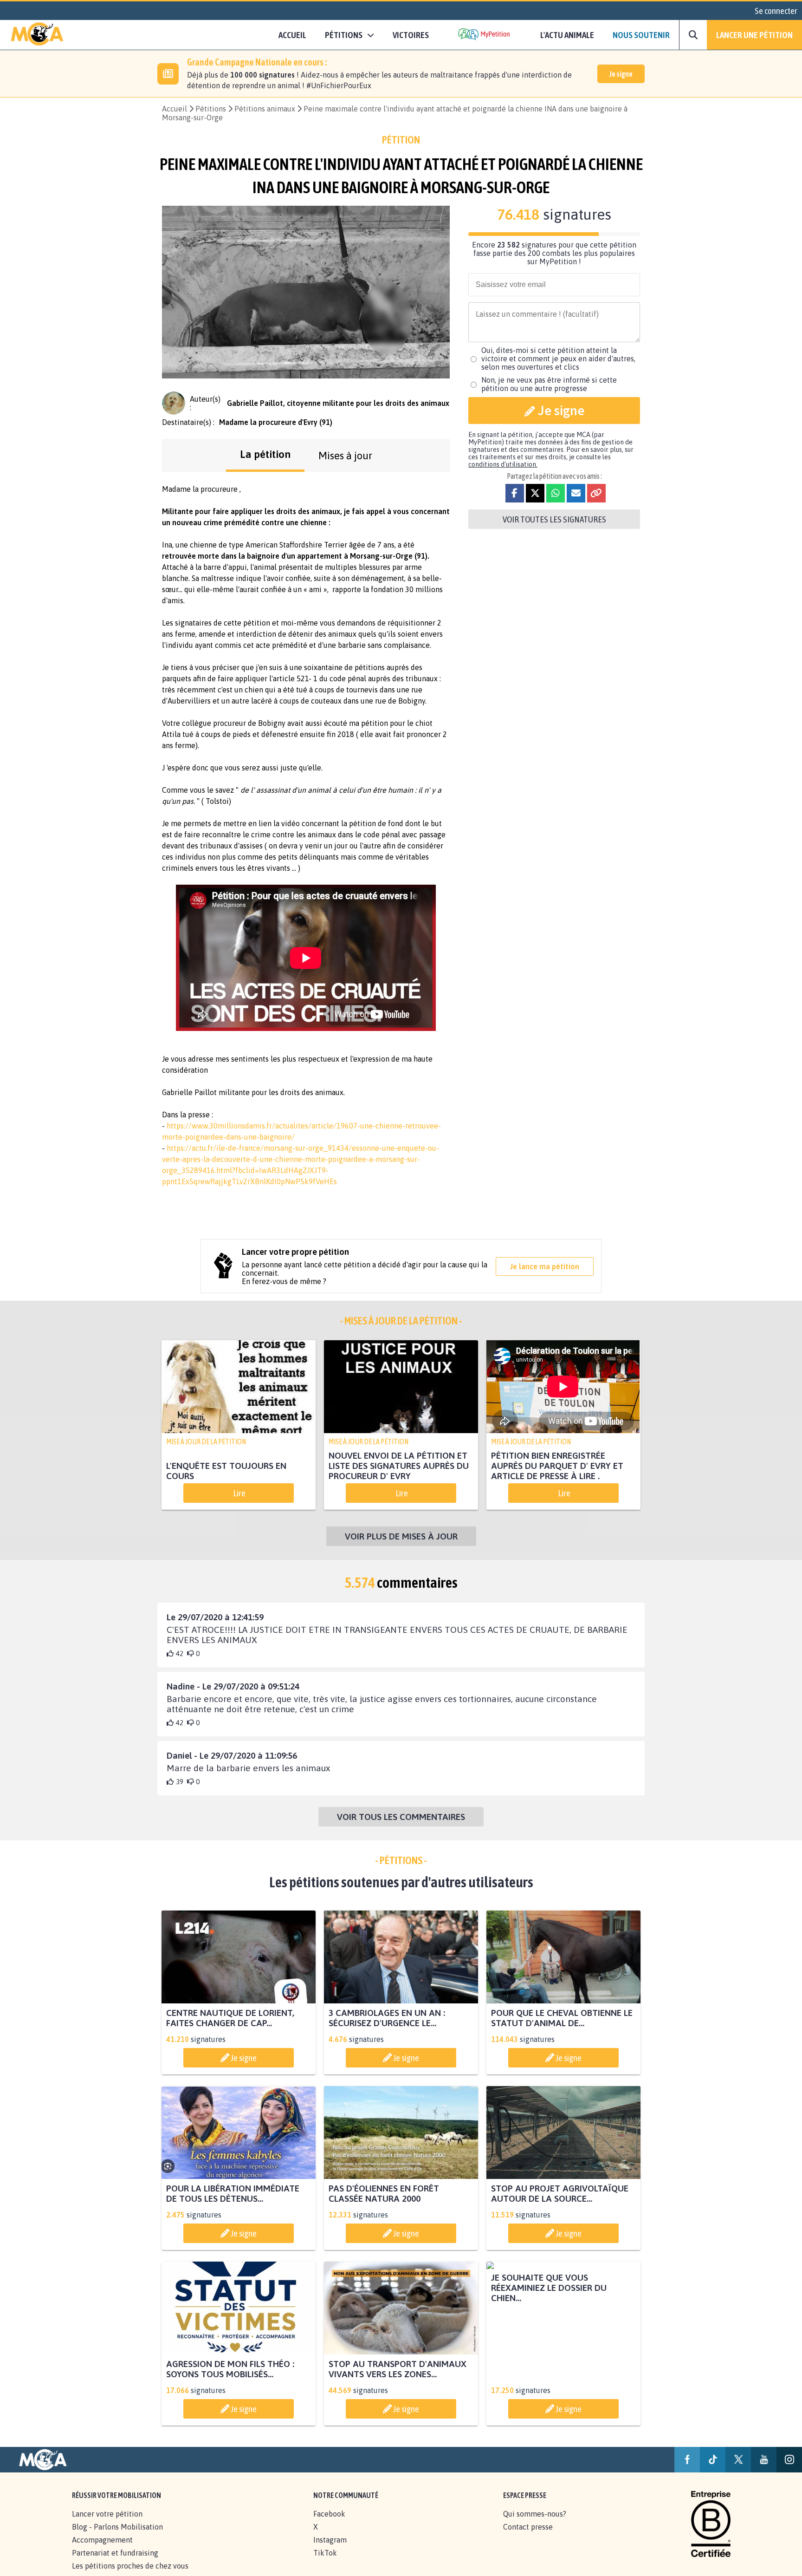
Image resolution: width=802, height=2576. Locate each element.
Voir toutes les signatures (554, 519)
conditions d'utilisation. (503, 464)
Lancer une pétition (754, 35)
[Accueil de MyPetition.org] (37, 35)
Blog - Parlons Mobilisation (117, 2527)
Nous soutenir (641, 35)
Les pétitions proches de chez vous (130, 2566)
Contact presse (528, 2527)
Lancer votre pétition (107, 2514)
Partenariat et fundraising (115, 2553)
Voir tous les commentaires (401, 1817)
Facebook (329, 2514)
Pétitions (211, 109)
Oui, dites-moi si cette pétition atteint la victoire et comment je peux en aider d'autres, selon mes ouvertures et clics (558, 359)
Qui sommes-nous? (535, 2514)
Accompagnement (102, 2540)
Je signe (621, 74)
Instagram (330, 2540)
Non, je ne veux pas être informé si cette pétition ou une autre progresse (549, 384)
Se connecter (776, 11)
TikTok (325, 2553)
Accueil (292, 35)
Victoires (411, 35)
